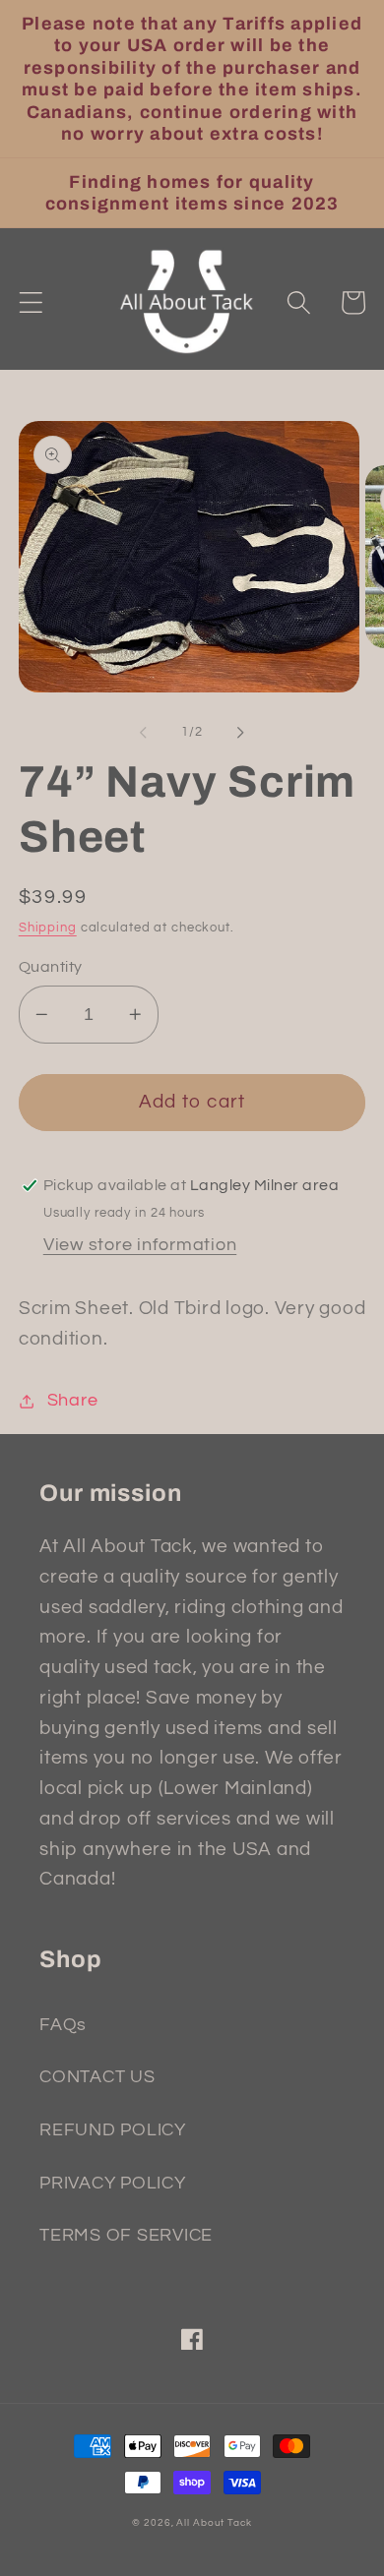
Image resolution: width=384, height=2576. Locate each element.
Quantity (51, 967)
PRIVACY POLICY (113, 2184)
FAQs (63, 2025)
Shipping (48, 928)
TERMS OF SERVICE (126, 2236)
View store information (140, 1245)
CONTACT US (97, 2077)
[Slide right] (241, 733)
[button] (31, 302)
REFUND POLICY (113, 2130)
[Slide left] (144, 733)
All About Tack (214, 2522)
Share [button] (73, 1401)
